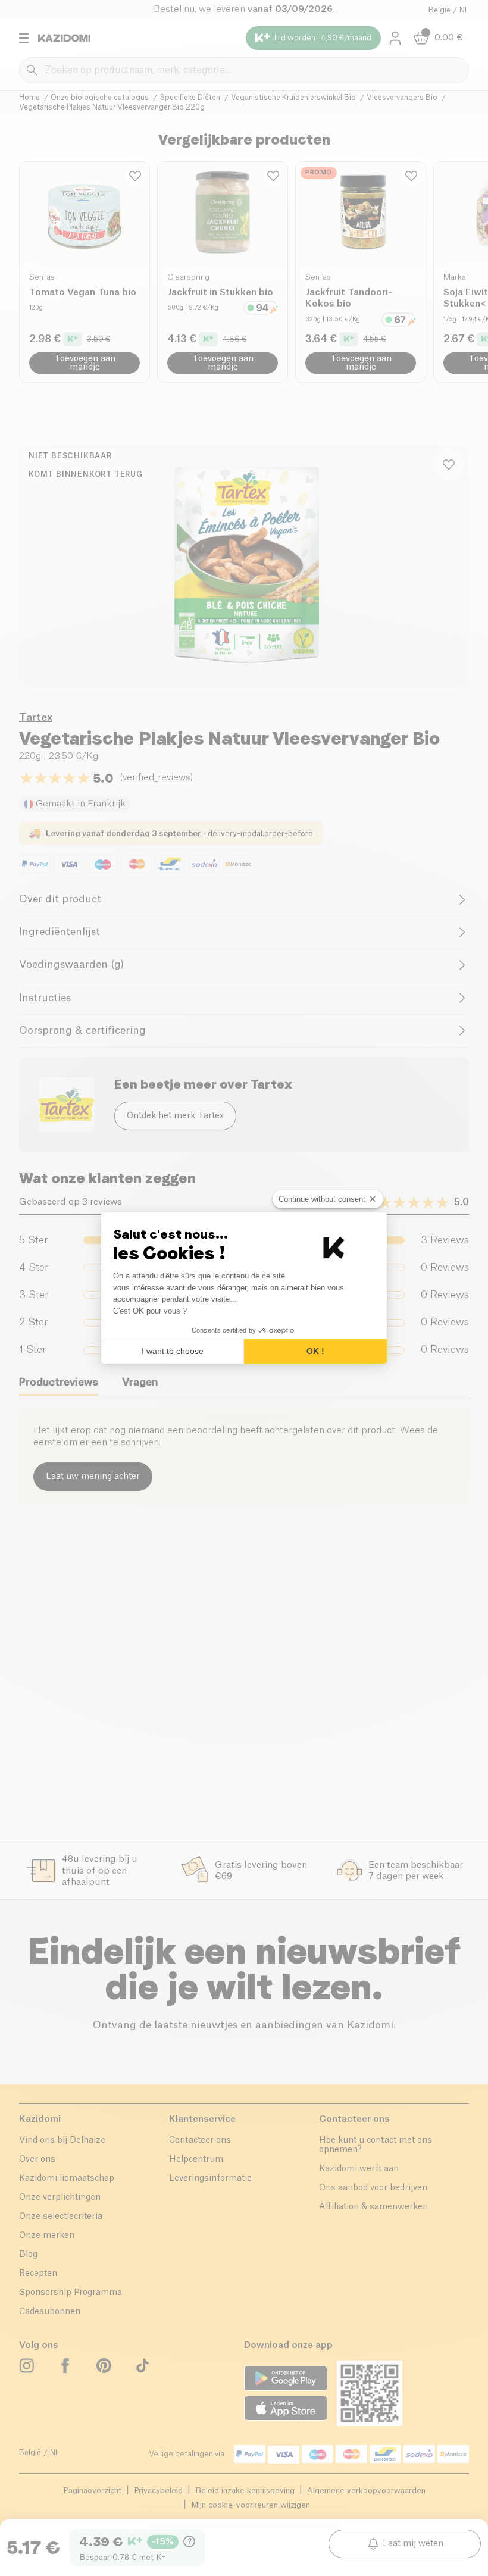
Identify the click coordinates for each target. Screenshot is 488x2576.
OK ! (315, 1351)
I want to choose (173, 1351)
